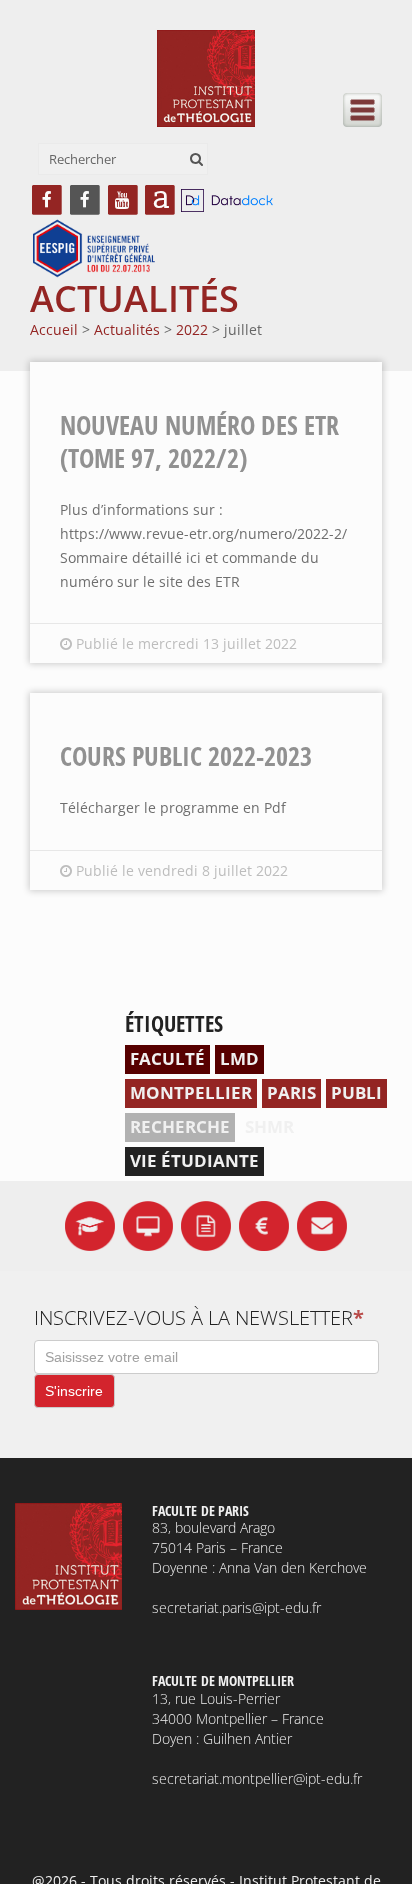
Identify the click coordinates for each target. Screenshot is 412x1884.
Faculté (167, 1058)
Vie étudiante (194, 1160)
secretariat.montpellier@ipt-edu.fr (257, 1778)
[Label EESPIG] (94, 249)
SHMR (269, 1126)
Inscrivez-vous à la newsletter (199, 1317)
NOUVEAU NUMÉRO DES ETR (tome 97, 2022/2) (199, 441)
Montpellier (191, 1092)
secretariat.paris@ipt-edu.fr (236, 1607)
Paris (291, 1092)
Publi (356, 1092)
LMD (239, 1058)
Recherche (180, 1126)
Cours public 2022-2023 (186, 756)
